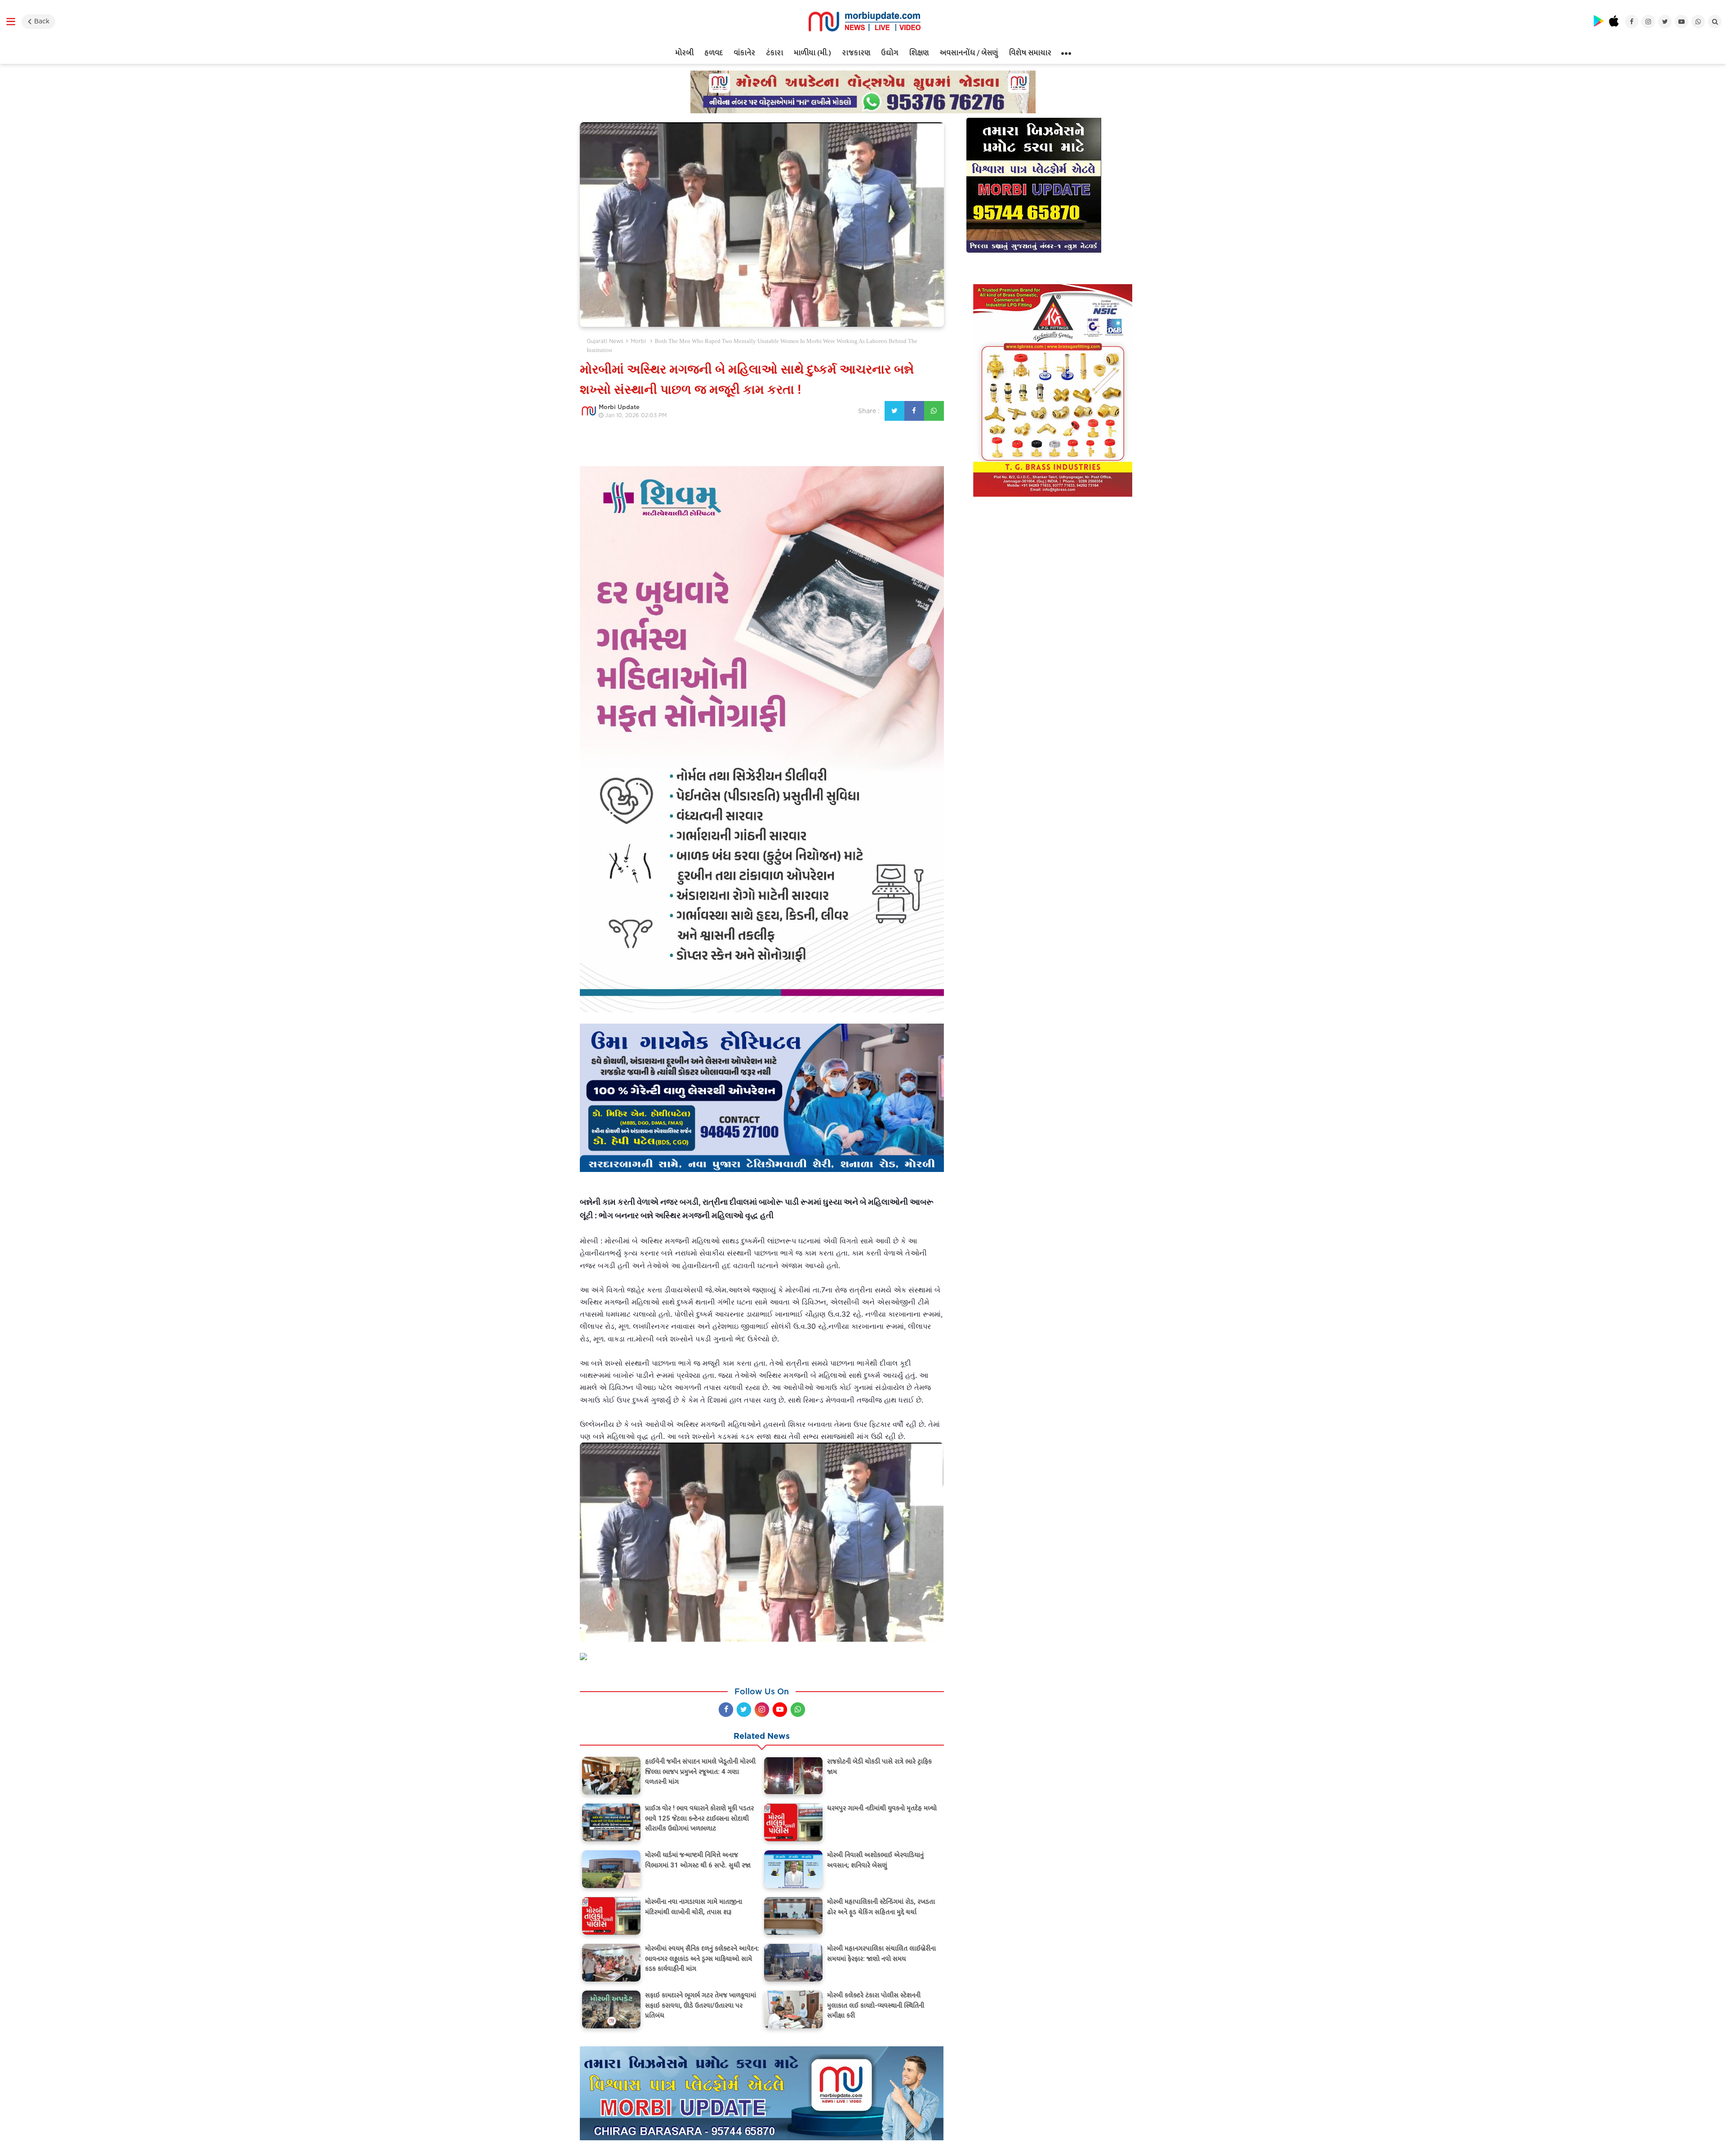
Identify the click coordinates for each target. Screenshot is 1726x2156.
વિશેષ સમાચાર (1030, 53)
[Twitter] (744, 1710)
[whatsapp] (798, 1710)
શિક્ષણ (919, 53)
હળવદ (714, 53)
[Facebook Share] (914, 411)
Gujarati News (605, 341)
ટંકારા (774, 53)
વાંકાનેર (744, 53)
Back (42, 21)
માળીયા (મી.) (812, 53)
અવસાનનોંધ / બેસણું (969, 53)
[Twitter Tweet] (894, 411)
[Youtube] (780, 1710)
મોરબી (684, 53)
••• (1066, 53)
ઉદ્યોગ (890, 53)
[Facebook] (726, 1710)
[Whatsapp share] (934, 411)
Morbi (638, 341)
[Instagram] (762, 1710)
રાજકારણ (856, 53)
